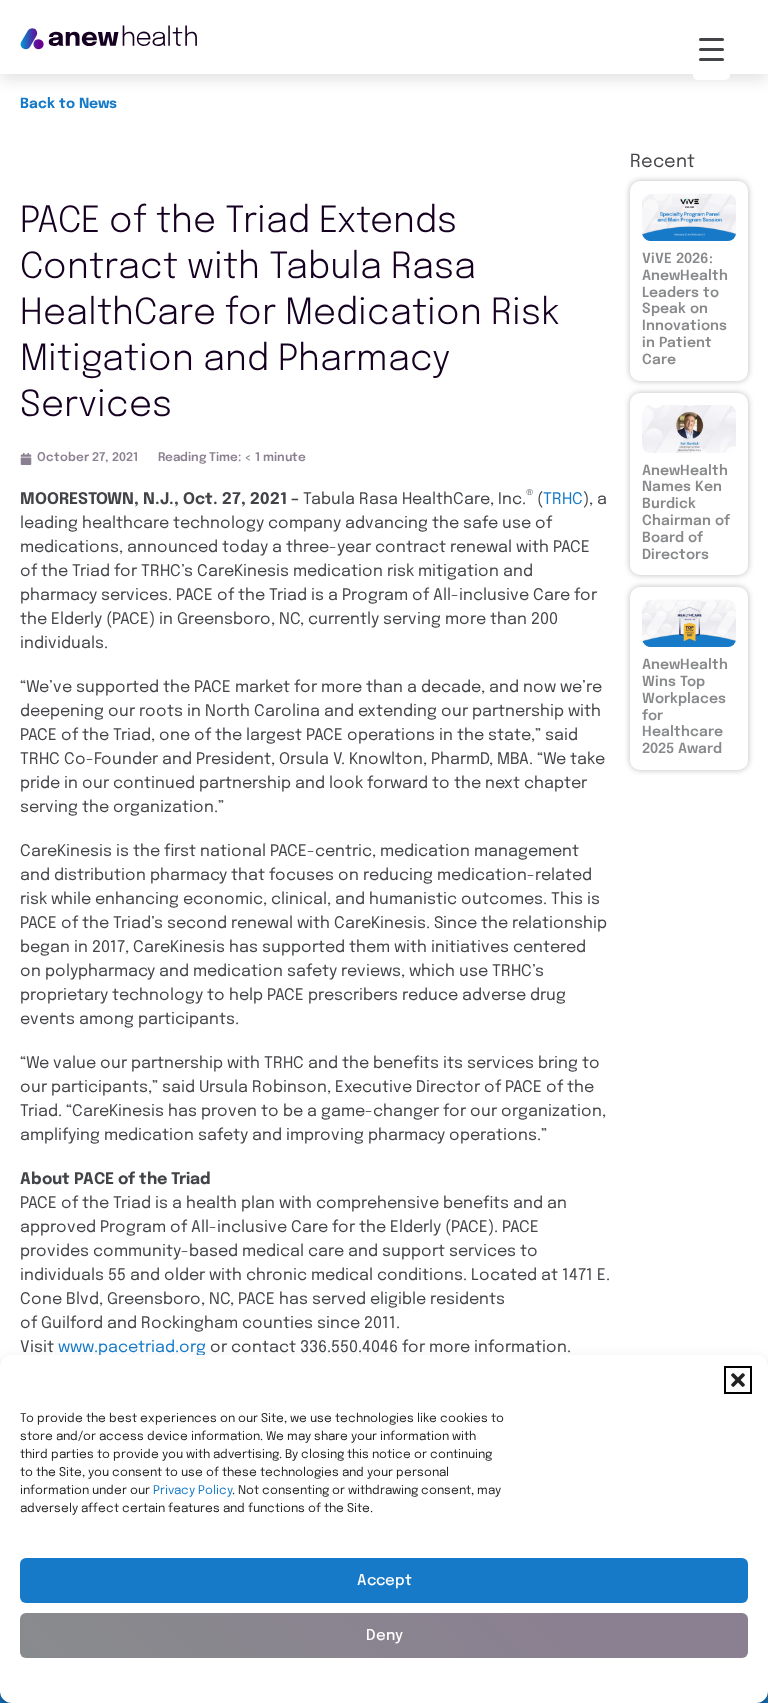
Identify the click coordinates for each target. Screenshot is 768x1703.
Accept (384, 1581)
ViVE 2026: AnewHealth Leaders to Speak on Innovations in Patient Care (685, 309)
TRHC (563, 499)
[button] (738, 1380)
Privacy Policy (192, 1491)
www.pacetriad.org (132, 1347)
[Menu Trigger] (711, 50)
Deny (384, 1636)
